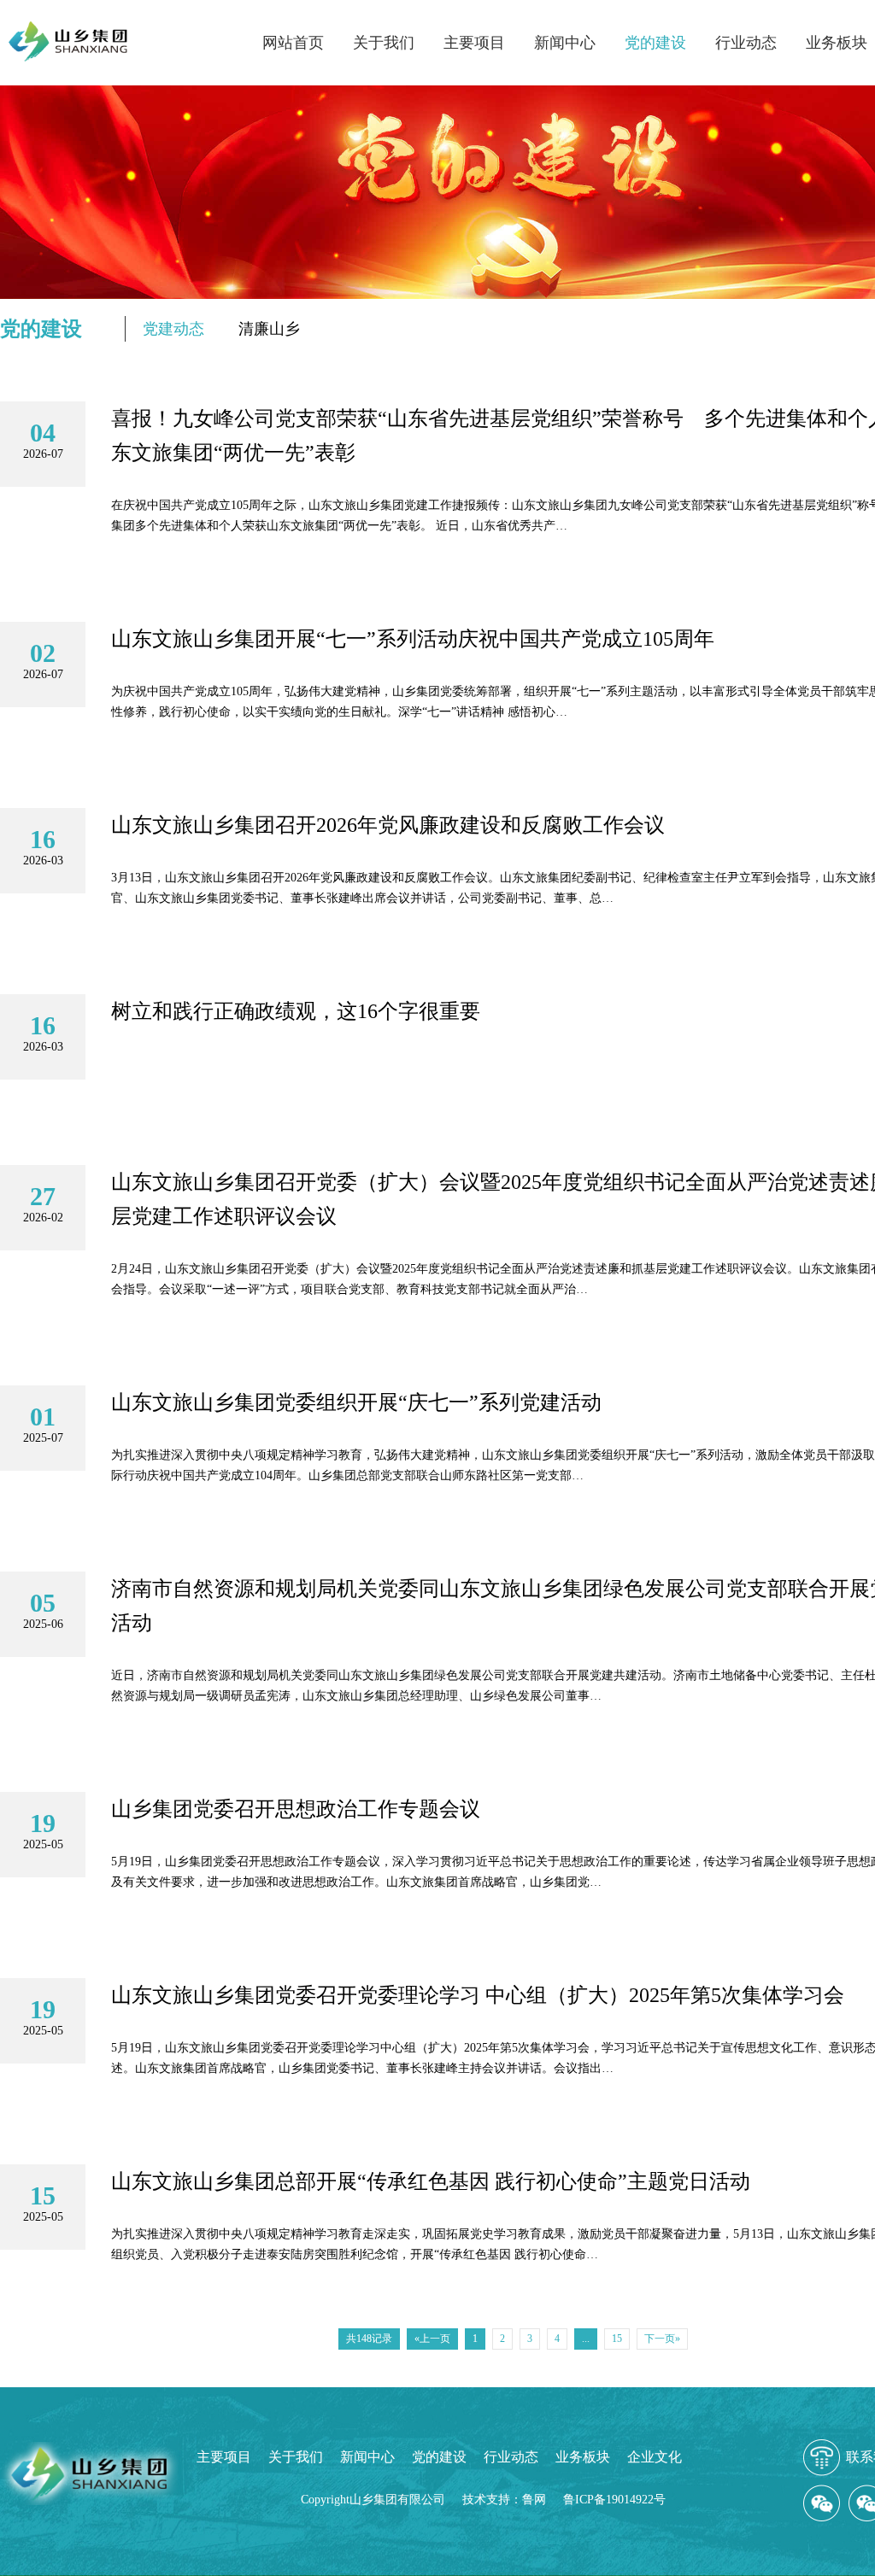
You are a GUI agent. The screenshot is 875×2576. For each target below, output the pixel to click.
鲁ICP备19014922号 (614, 2500)
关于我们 (384, 43)
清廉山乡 (269, 329)
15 (617, 2339)
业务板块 (837, 43)
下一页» (662, 2339)
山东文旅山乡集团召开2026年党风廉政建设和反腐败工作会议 (388, 825)
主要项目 (474, 43)
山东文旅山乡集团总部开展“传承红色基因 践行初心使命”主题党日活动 (431, 2181)
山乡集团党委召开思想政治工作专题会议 (296, 1809)
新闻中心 (565, 43)
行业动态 (746, 43)
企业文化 (655, 2457)
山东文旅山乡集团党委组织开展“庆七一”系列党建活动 (356, 1402)
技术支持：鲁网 (504, 2500)
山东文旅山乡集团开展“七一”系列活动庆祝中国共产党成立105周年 (413, 639)
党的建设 (655, 43)
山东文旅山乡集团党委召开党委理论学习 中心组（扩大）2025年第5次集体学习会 (478, 1995)
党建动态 (173, 329)
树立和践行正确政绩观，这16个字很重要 (296, 1011)
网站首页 (293, 43)
